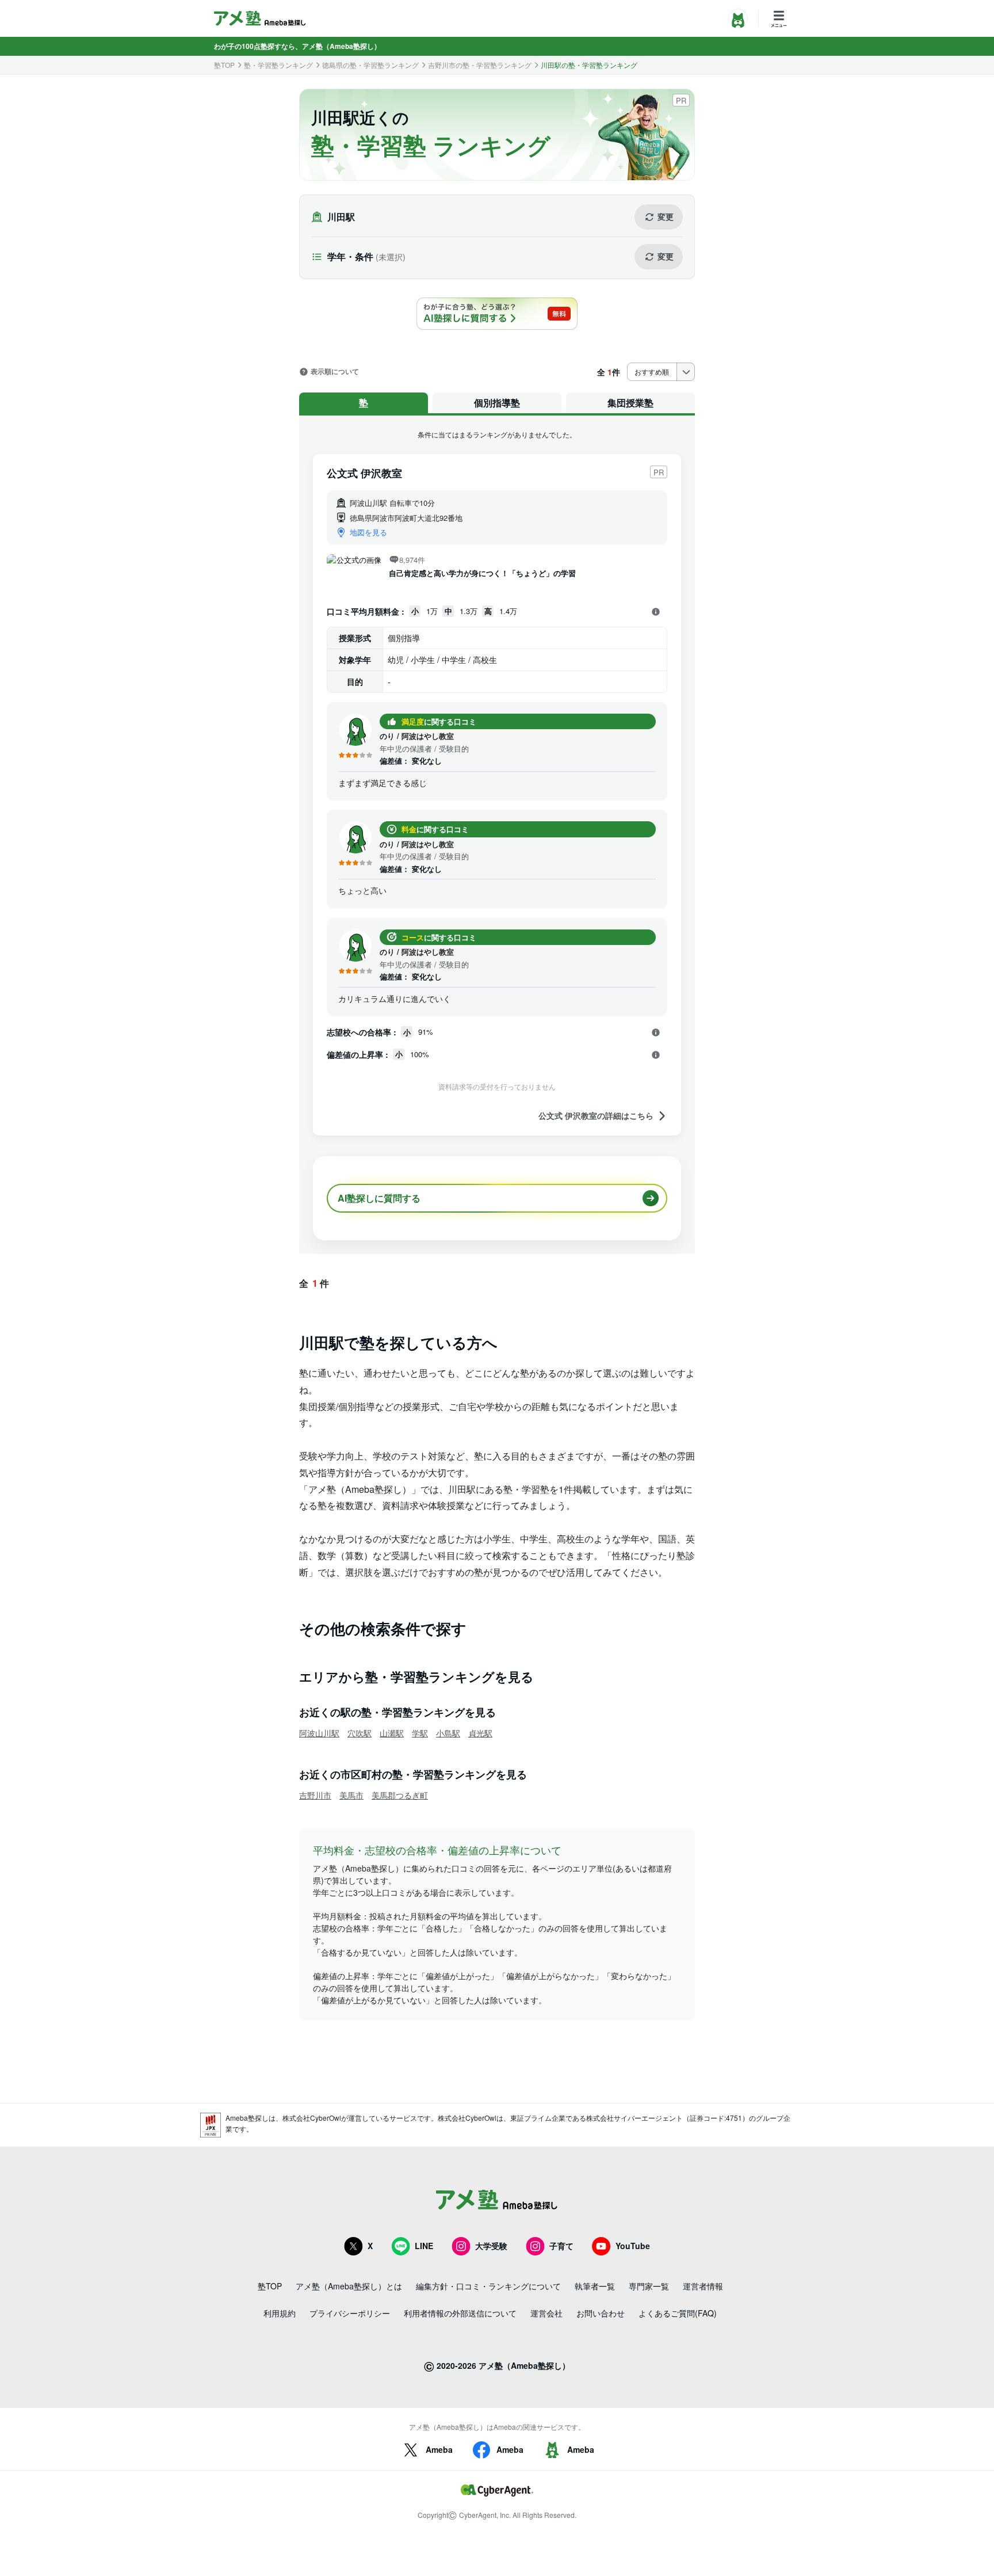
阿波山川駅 (319, 1733)
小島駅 (448, 1733)
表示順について (335, 372)
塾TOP (224, 65)
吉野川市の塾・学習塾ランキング (480, 65)
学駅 (420, 1733)
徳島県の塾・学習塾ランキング (370, 65)
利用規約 (280, 2313)
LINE (424, 2246)
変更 (666, 216)
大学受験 (491, 2246)
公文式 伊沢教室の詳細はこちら (596, 1116)
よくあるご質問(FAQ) (678, 2313)
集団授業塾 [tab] (630, 403)
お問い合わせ (601, 2313)
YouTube (633, 2246)
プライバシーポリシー (350, 2313)
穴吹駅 (360, 1733)
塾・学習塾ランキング (278, 65)
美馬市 (351, 1795)
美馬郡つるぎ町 (400, 1795)
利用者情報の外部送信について (460, 2313)
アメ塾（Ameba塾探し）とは (349, 2286)
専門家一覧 (649, 2286)
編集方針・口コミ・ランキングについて (488, 2286)
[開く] (656, 612)
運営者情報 (703, 2286)
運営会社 (546, 2313)
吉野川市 (315, 1795)
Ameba (439, 2449)
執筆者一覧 (595, 2286)
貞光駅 (480, 1733)
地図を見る (368, 532)
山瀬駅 (392, 1733)
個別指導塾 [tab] (497, 403)
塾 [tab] (364, 403)
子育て (561, 2246)
